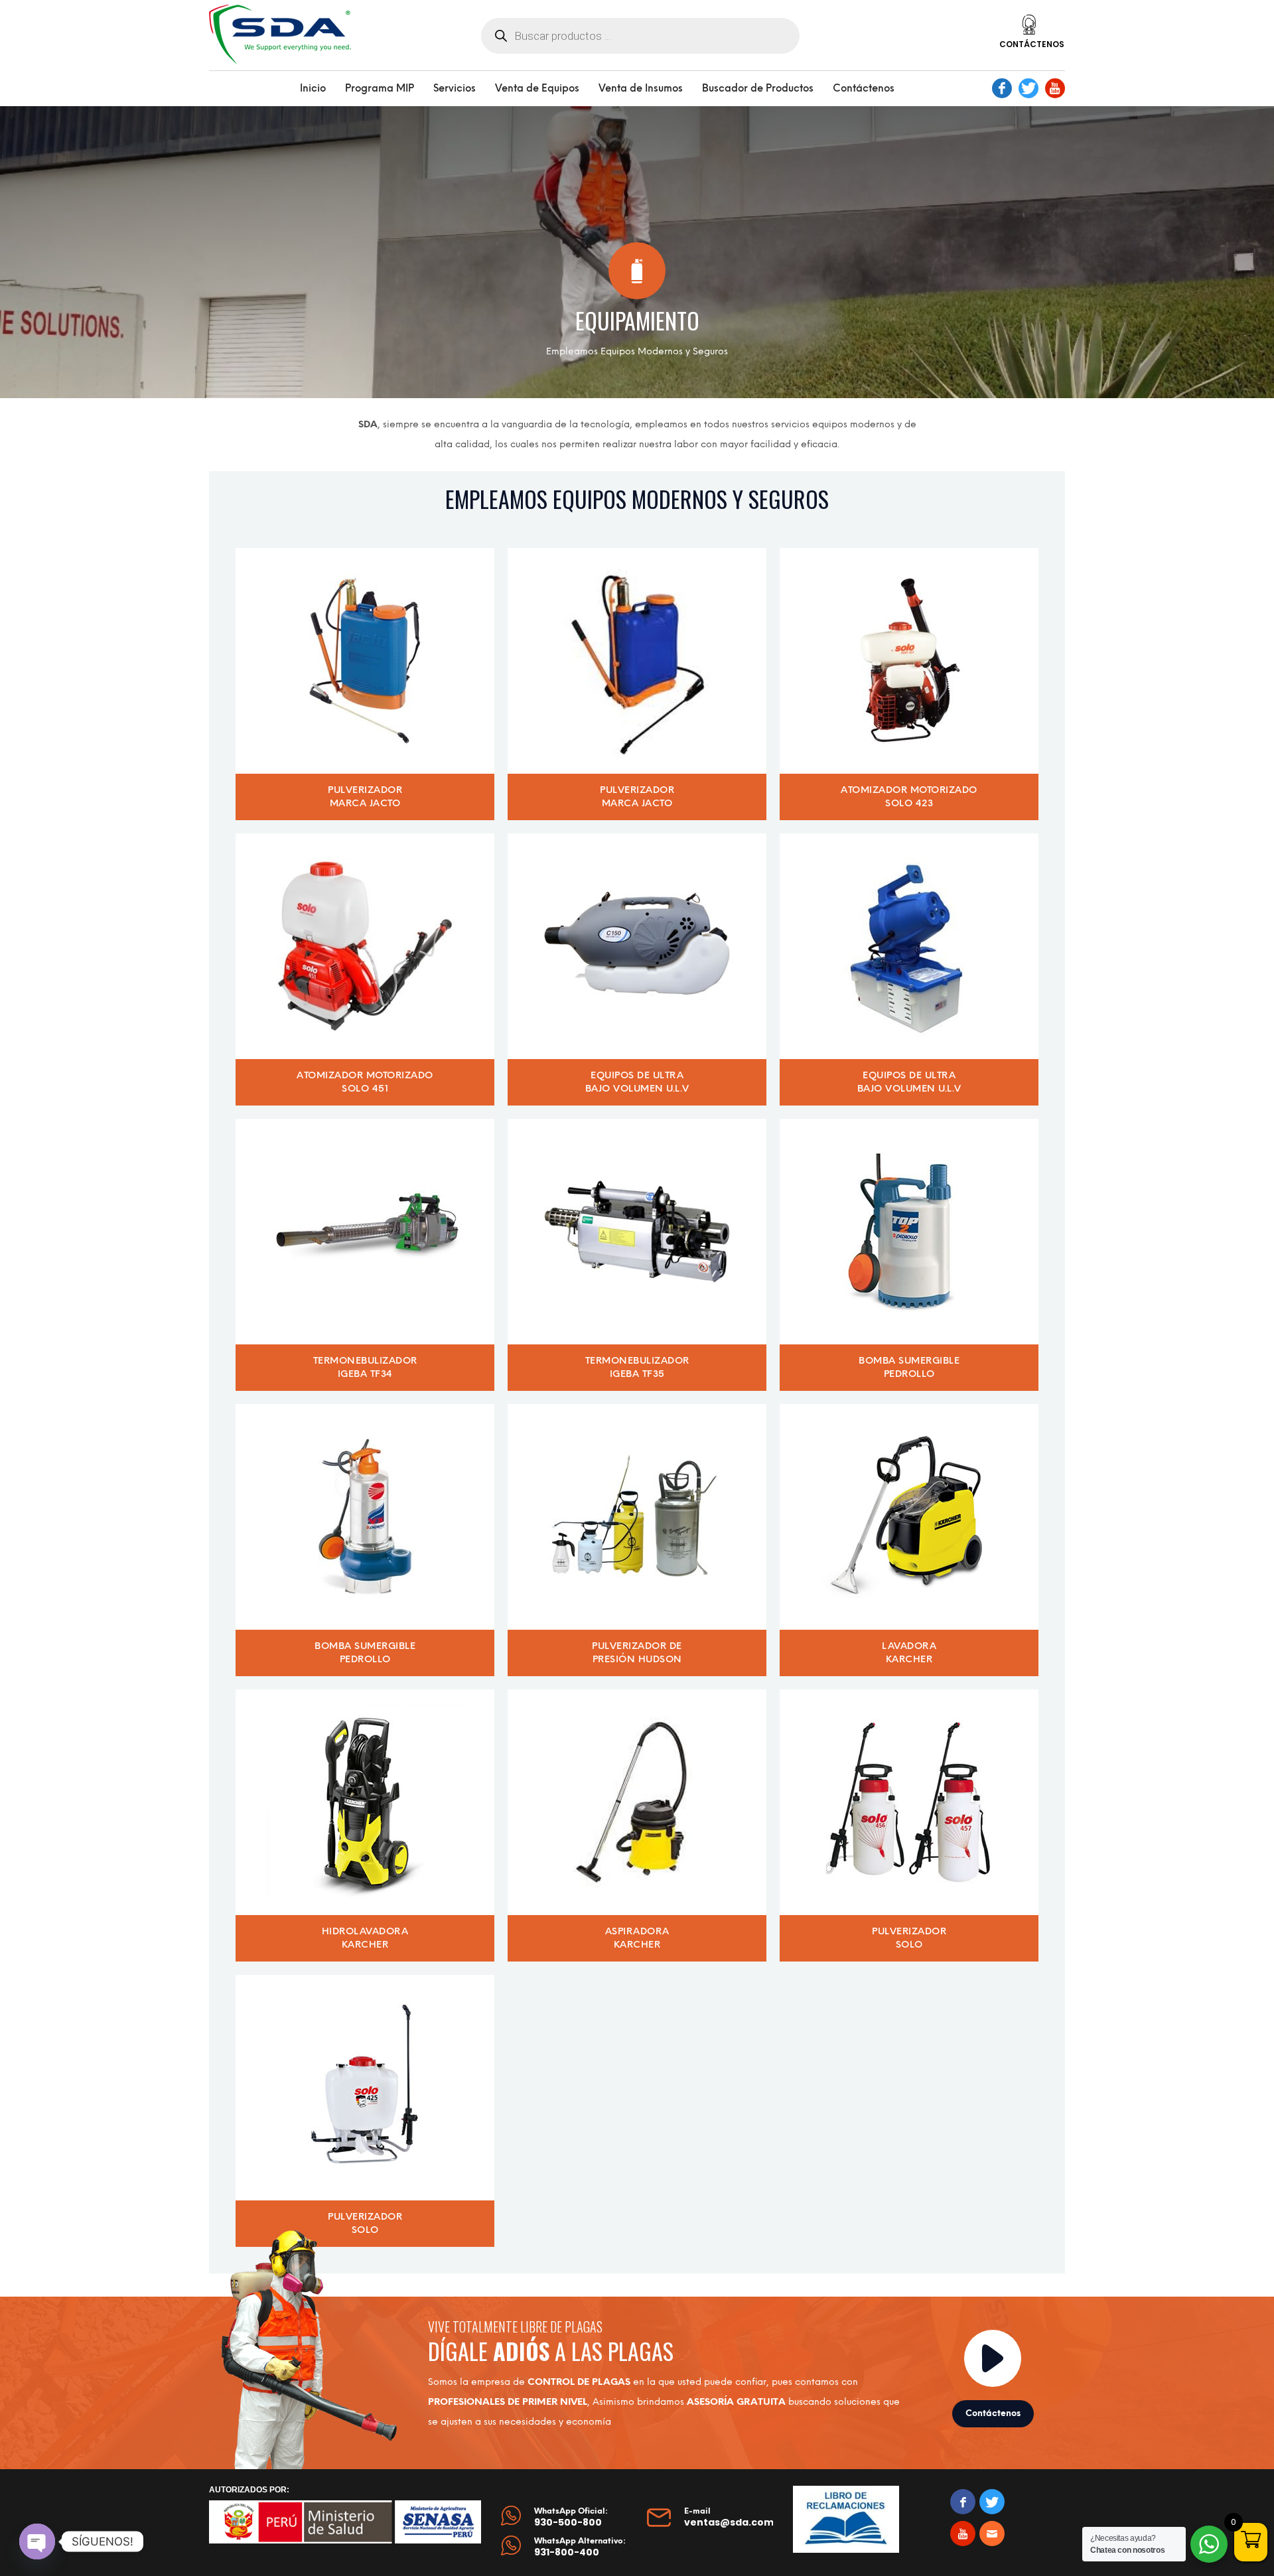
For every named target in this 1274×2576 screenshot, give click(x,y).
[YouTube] (1055, 88)
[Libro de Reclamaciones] (846, 2519)
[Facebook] (1002, 88)
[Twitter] (1028, 88)
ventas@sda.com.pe (737, 2522)
